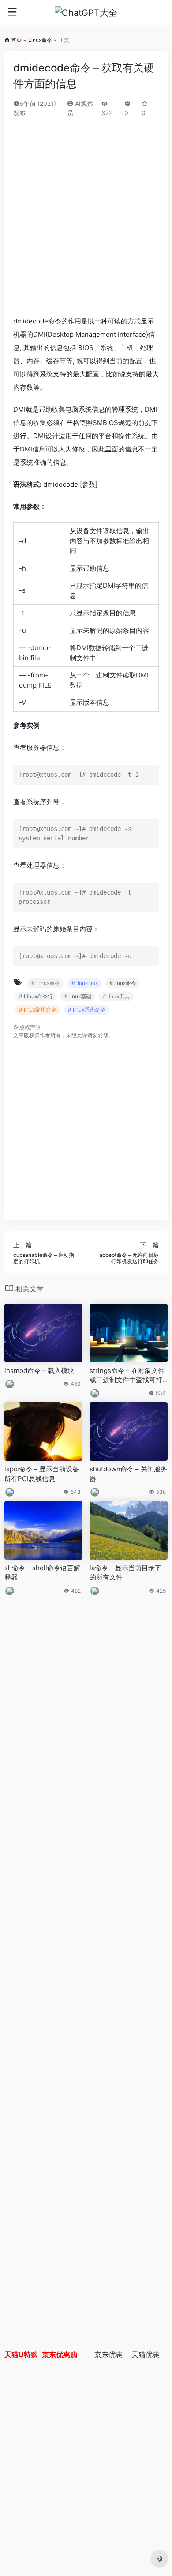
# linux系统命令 (87, 1010)
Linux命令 (40, 40)
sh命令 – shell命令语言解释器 (42, 1572)
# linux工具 (116, 996)
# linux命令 (123, 983)
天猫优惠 (146, 2354)
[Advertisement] (86, 225)
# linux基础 (78, 996)
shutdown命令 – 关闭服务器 (128, 1474)
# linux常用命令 (38, 1010)
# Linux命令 (46, 983)
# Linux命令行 (36, 996)
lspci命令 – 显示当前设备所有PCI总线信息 (42, 1474)
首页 (16, 40)
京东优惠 (108, 2354)
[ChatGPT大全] (86, 12)
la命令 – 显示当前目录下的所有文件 (125, 1572)
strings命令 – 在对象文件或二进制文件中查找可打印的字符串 (127, 1376)
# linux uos (85, 983)
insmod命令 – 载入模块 (39, 1371)
